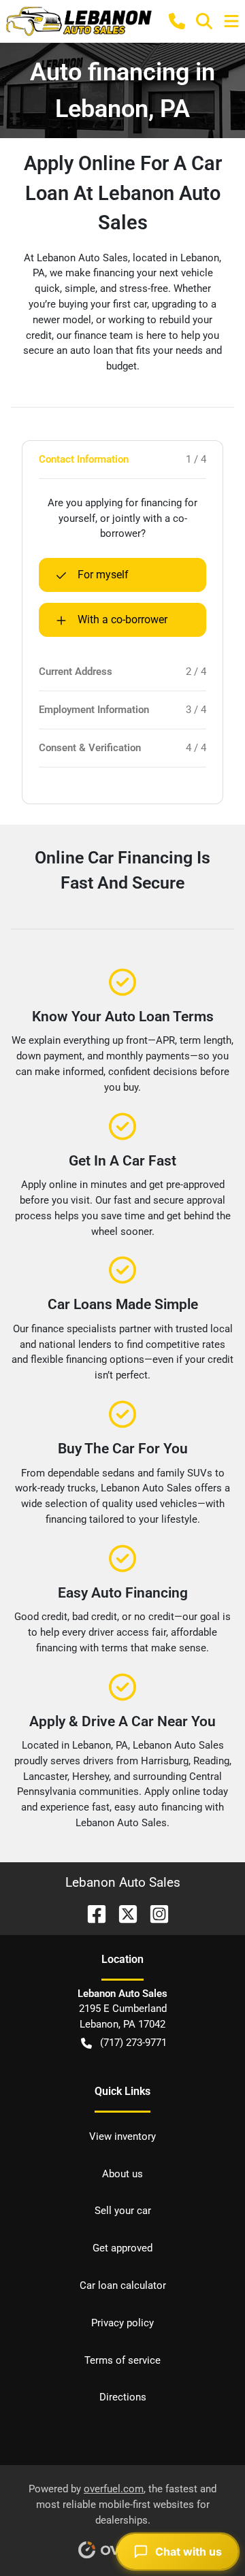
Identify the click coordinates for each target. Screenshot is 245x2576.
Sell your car (123, 2211)
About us (122, 2174)
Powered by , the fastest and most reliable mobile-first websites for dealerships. (122, 2505)
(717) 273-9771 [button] (133, 2043)
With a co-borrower (122, 620)
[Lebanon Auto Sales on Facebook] (91, 1913)
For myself (103, 575)
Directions (123, 2397)
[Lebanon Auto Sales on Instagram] (154, 1913)
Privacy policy (122, 2323)
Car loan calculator (123, 2285)
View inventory (122, 2136)
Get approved (122, 2248)
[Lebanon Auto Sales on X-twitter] (122, 1913)
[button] (177, 21)
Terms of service (122, 2360)
